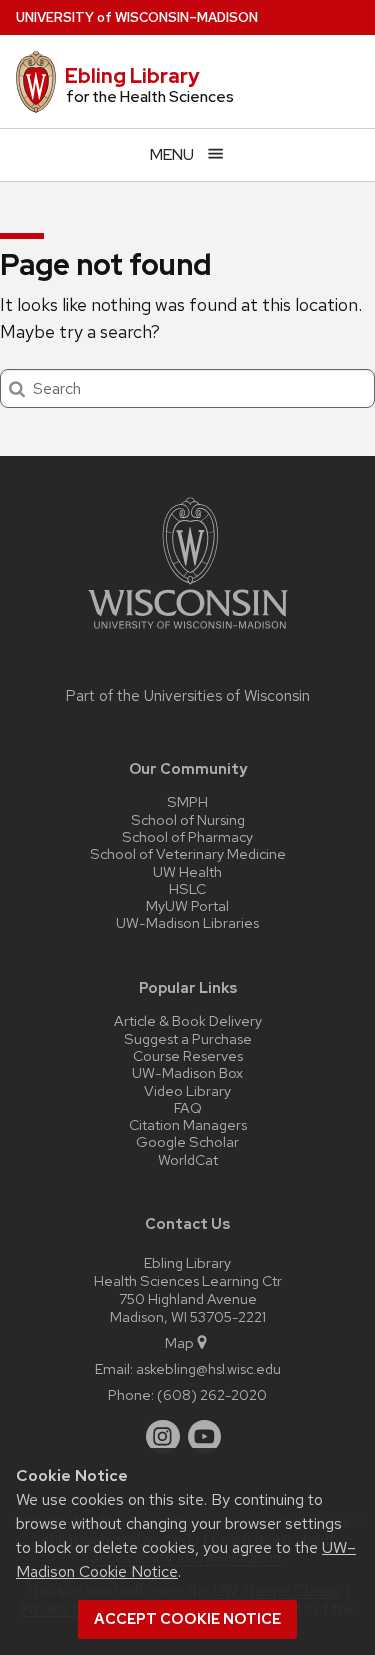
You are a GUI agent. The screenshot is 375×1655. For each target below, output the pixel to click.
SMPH (187, 801)
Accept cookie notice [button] (187, 1619)
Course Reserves (188, 1055)
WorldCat (188, 1159)
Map (179, 1342)
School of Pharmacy (187, 836)
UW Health (187, 871)
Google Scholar (187, 1141)
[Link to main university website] (188, 632)
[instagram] (163, 1437)
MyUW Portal (187, 905)
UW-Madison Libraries (187, 922)
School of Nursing (188, 819)
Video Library (187, 1090)
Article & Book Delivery (188, 1020)
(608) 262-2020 (212, 1394)
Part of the (188, 696)
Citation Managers (188, 1124)
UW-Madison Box (187, 1072)
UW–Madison (137, 17)
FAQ (188, 1107)
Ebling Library (132, 76)
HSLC (187, 888)
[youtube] (205, 1437)
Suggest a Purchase (188, 1038)
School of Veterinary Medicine (188, 853)
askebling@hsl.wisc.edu (208, 1368)
